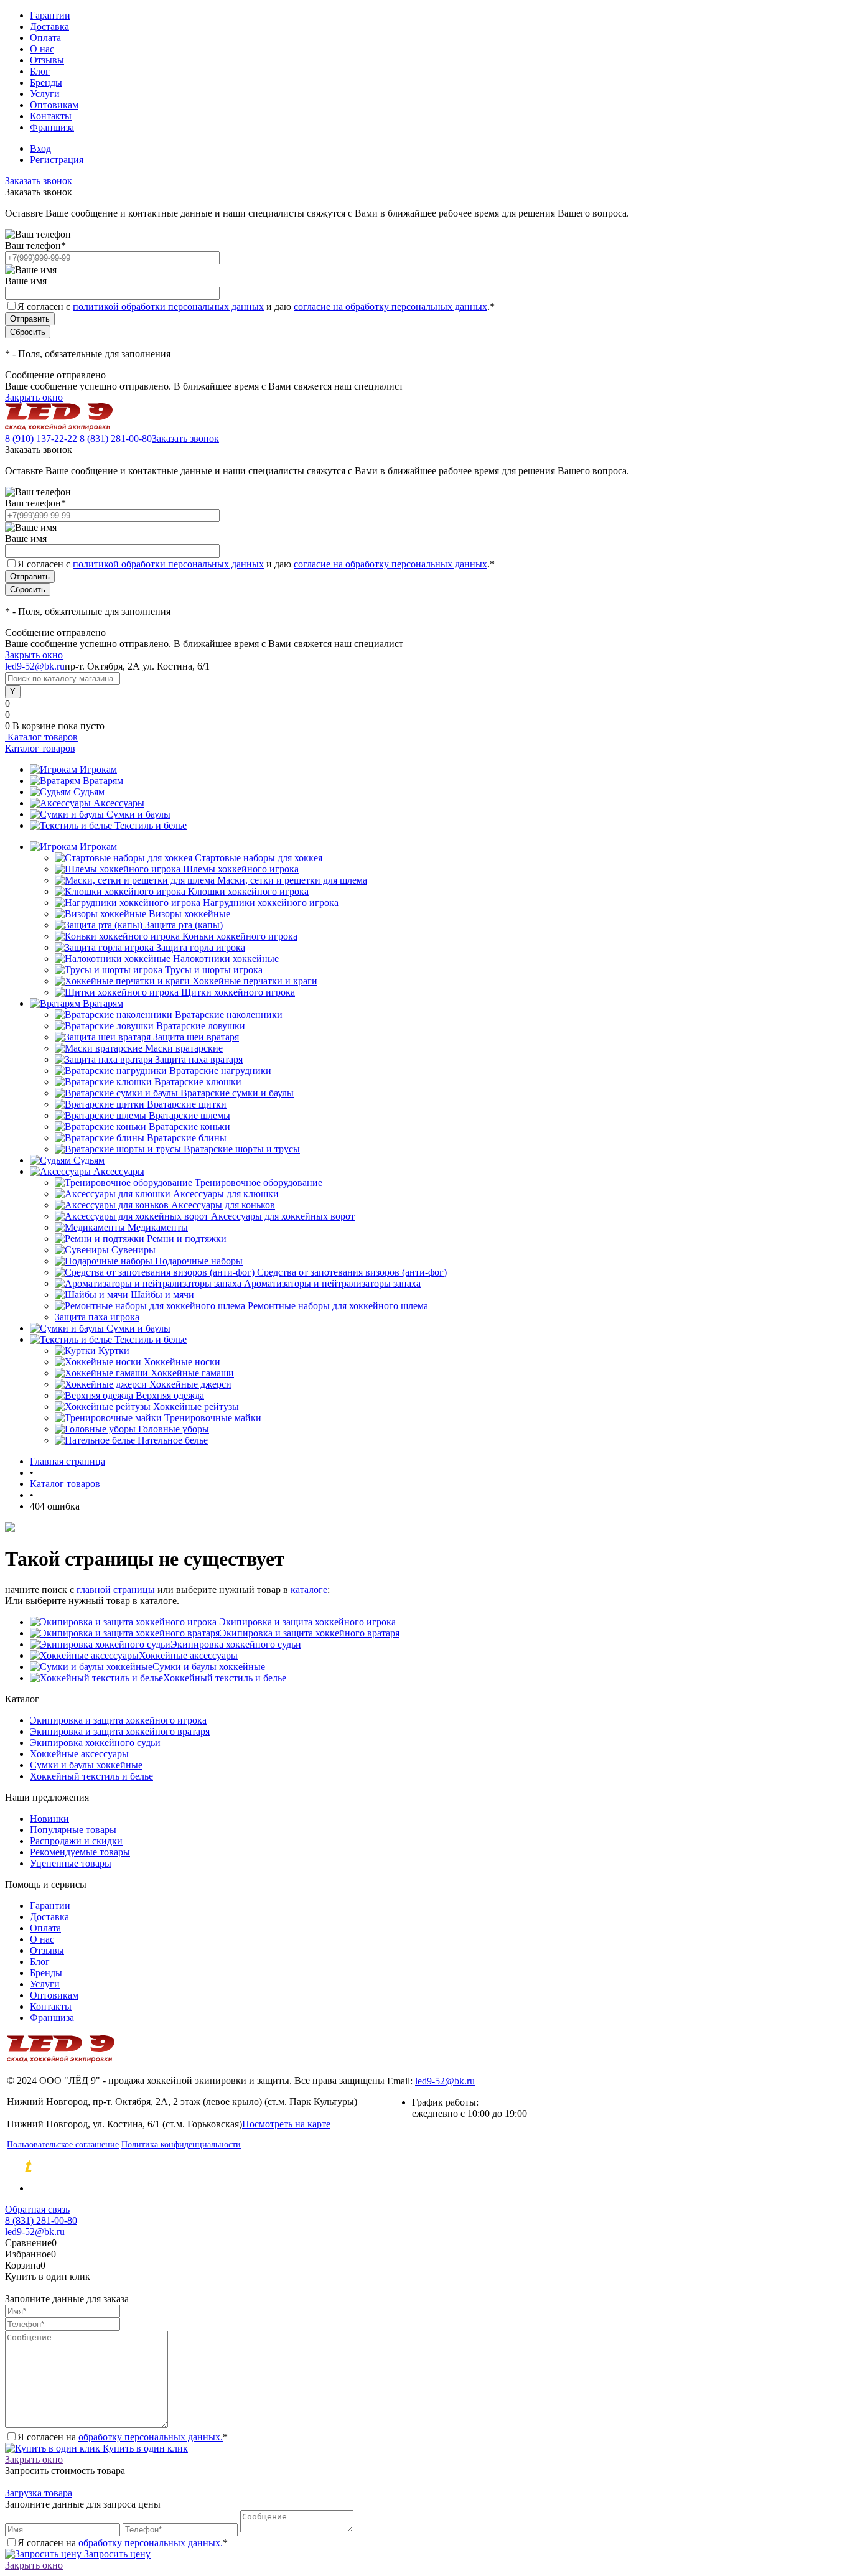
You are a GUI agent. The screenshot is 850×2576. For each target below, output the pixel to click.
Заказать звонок (39, 181)
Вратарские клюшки (198, 1082)
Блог (40, 71)
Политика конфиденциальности (181, 2144)
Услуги (45, 94)
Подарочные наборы (199, 1261)
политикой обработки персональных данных (168, 306)
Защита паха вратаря (199, 1059)
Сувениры (133, 1250)
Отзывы (47, 60)
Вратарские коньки (189, 1127)
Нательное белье (173, 1440)
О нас (42, 49)
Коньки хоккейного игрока (240, 936)
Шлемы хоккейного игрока (241, 869)
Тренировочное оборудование (259, 1183)
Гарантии (50, 15)
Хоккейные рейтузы (196, 1407)
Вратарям (103, 781)
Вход (40, 148)
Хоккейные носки (182, 1362)
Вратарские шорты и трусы (242, 1149)
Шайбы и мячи (162, 1295)
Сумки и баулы (138, 814)
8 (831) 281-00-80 (116, 438)
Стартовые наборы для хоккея (259, 858)
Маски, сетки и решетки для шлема (292, 880)
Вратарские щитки (187, 1104)
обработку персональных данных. (151, 2437)
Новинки (49, 1818)
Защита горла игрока (201, 947)
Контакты (51, 116)
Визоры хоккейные (189, 914)
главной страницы (116, 1589)
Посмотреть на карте (286, 2124)
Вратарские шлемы (189, 1115)
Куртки (114, 1351)
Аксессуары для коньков (223, 1205)
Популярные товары (73, 1830)
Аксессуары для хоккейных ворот (283, 1216)
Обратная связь (37, 2209)
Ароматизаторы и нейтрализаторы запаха (332, 1283)
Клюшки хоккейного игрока (248, 891)
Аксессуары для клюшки (226, 1194)
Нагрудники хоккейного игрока (271, 903)
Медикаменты (158, 1227)
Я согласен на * (123, 2437)
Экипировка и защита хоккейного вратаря (310, 1633)
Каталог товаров (41, 737)
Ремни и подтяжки (187, 1239)
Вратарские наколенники (229, 1015)
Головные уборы (174, 1429)
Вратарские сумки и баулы (237, 1093)
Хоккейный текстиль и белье (225, 1678)
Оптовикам (54, 105)
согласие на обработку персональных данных (390, 306)
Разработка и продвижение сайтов (134, 2167)
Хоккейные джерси (190, 1384)
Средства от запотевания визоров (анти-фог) (352, 1272)
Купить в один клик (144, 2448)
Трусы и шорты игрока (214, 970)
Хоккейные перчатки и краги (255, 981)
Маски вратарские (184, 1048)
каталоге (309, 1589)
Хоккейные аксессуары (188, 1655)
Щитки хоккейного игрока (238, 992)
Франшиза (52, 127)
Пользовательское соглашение (63, 2144)
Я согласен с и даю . (256, 306)
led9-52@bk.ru (445, 2081)
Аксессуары (119, 803)
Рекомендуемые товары (80, 1852)
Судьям (89, 792)
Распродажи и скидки (76, 1841)
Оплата (45, 38)
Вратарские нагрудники (220, 1071)
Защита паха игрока (97, 1317)
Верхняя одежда (170, 1395)
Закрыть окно (34, 397)
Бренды (46, 82)
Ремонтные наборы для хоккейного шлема (338, 1306)
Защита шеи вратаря (196, 1037)
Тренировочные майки (213, 1418)
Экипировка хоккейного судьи (236, 1644)
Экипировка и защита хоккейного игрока (306, 1622)
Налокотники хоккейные (226, 959)
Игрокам (98, 769)
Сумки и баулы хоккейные (209, 1667)
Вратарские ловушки (201, 1026)
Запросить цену (116, 2554)
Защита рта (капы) (184, 925)
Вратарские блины (187, 1138)
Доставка (49, 26)
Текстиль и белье (151, 825)
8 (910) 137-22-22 (41, 438)
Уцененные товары (71, 1863)
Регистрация (57, 160)
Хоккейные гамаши (192, 1373)
